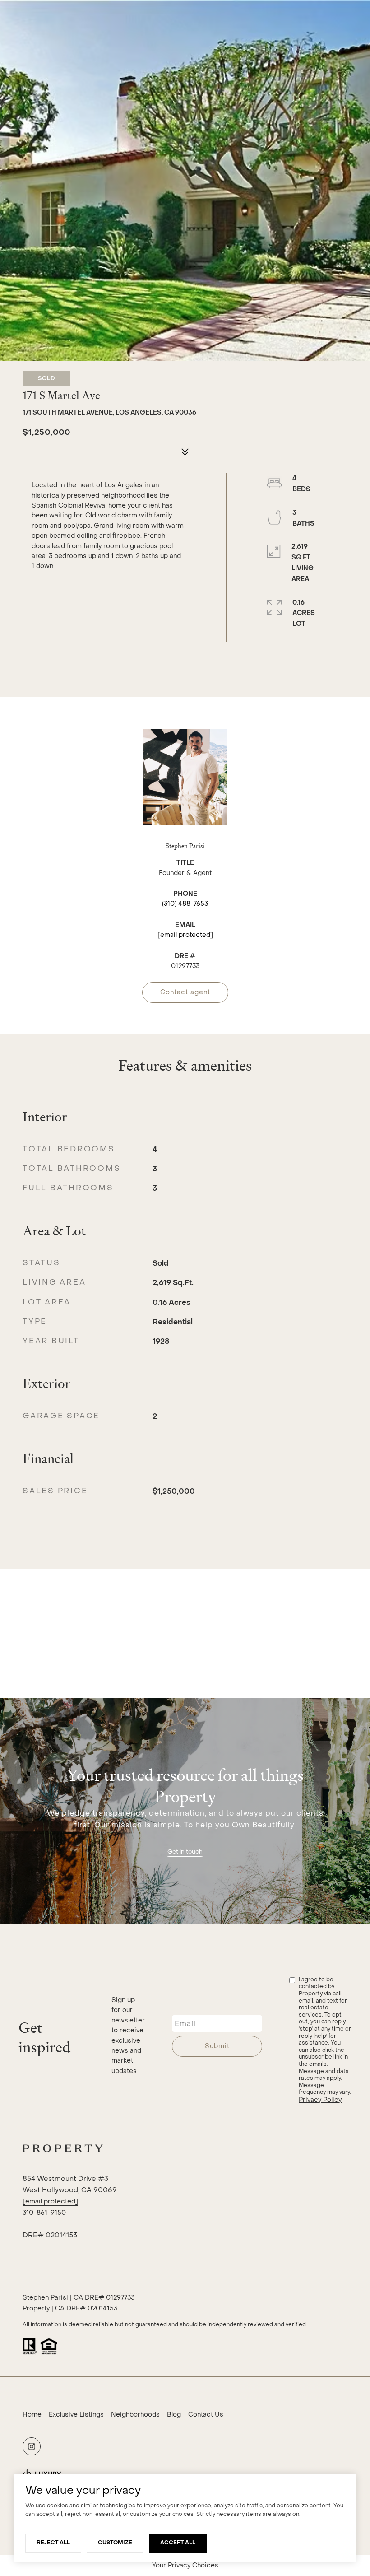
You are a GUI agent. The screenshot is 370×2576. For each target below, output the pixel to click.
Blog (174, 2415)
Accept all (178, 2543)
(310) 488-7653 (185, 904)
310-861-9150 (44, 2213)
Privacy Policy (320, 2100)
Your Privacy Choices (185, 2565)
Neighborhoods (135, 2415)
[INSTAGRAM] (32, 2446)
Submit (217, 2046)
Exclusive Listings (76, 2415)
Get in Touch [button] (185, 1852)
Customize (115, 2543)
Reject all (53, 2543)
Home (32, 2415)
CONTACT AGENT (185, 992)
